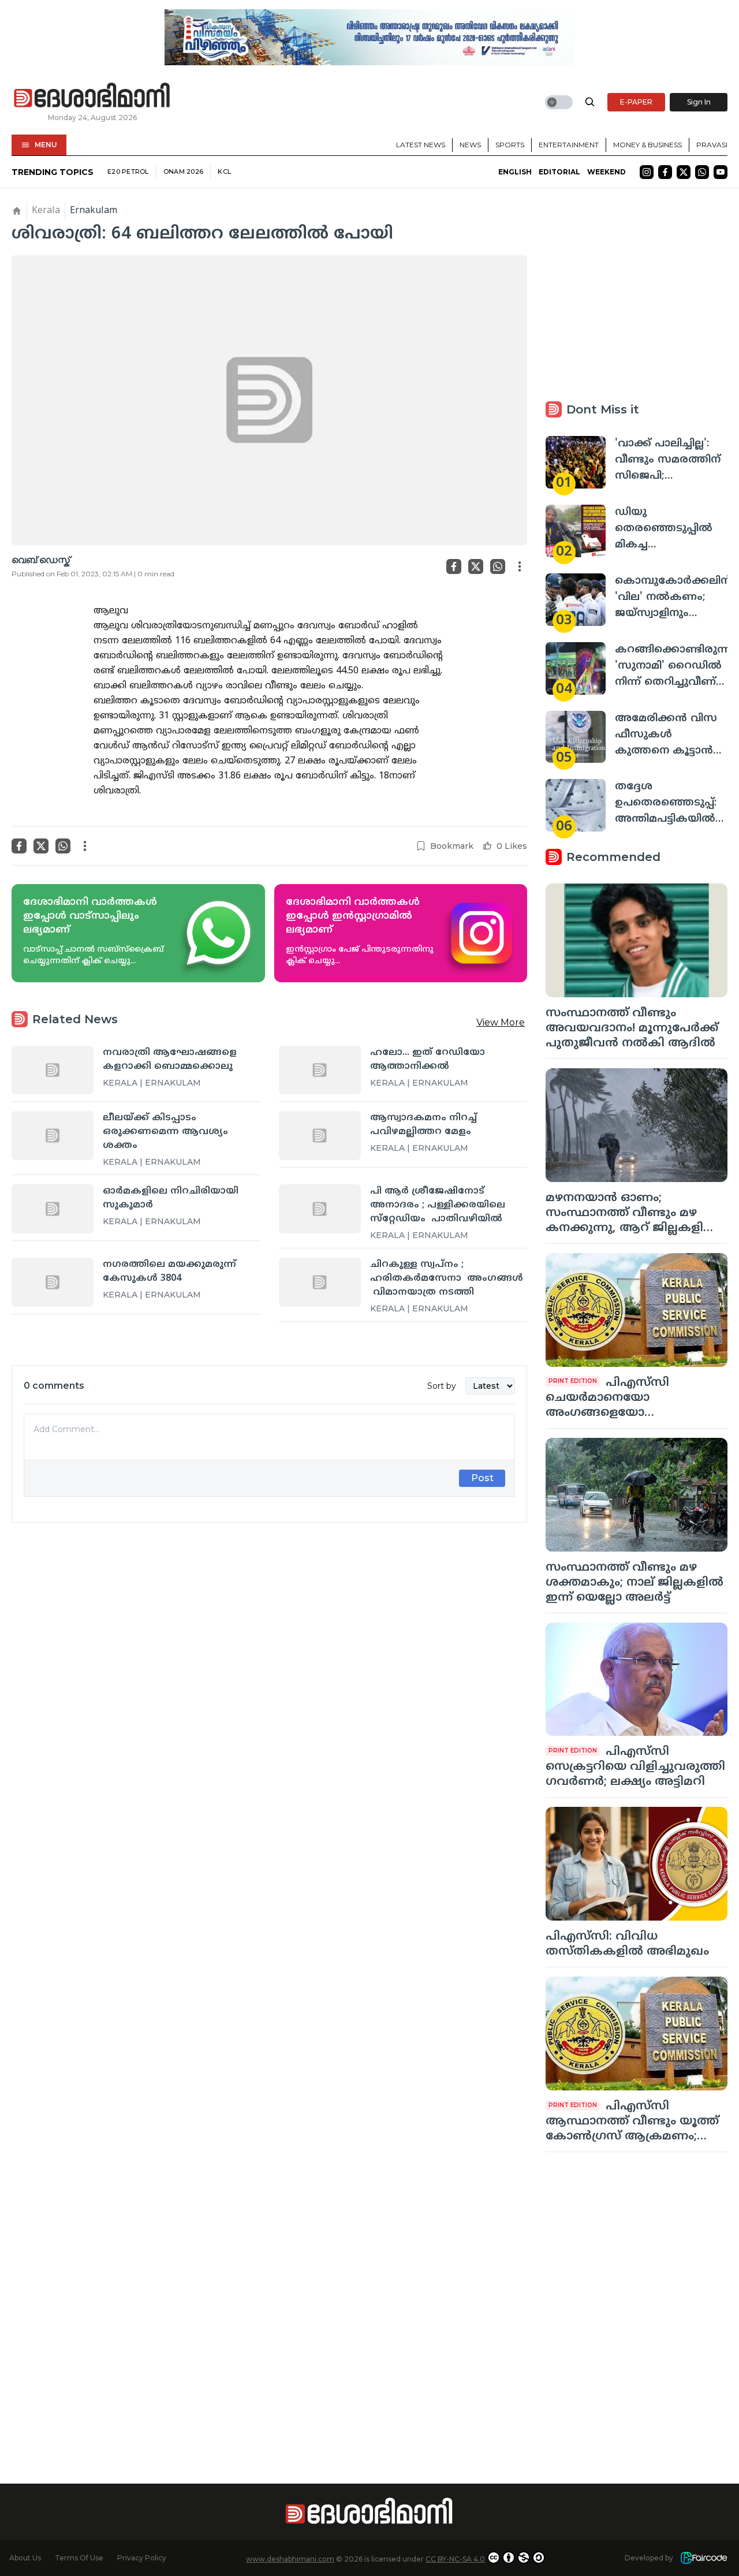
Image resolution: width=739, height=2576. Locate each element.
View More (501, 1022)
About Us (25, 2558)
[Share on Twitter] (476, 566)
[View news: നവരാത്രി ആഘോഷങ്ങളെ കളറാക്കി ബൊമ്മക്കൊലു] (53, 1070)
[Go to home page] (92, 96)
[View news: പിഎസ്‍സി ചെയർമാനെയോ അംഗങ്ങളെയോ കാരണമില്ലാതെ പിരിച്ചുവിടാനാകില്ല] (637, 1310)
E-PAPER (636, 102)
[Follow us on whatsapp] (702, 172)
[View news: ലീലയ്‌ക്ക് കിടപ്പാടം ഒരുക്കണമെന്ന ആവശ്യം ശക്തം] (53, 1135)
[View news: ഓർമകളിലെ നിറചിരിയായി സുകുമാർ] (53, 1209)
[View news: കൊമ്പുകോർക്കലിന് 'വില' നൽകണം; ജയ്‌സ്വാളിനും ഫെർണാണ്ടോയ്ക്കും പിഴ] (576, 600)
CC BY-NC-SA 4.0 (455, 2559)
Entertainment (569, 145)
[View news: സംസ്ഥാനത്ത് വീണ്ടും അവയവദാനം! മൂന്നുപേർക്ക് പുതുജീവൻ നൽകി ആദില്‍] (637, 940)
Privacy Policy (142, 2558)
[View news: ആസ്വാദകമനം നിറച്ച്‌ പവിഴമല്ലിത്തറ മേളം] (320, 1135)
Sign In (699, 102)
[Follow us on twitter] (684, 172)
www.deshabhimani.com (290, 2559)
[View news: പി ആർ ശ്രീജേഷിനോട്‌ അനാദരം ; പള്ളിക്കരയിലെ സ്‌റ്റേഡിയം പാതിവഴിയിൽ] (320, 1209)
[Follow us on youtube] (721, 172)
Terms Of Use (79, 2558)
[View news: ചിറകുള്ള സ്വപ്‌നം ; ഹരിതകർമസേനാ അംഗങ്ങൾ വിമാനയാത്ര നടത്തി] (320, 1282)
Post (482, 1478)
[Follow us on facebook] (665, 172)
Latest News (421, 145)
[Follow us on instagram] (647, 172)
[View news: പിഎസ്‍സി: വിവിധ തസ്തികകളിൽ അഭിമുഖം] (637, 1864)
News (470, 145)
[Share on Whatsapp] (498, 566)
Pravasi (712, 145)
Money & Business (647, 145)
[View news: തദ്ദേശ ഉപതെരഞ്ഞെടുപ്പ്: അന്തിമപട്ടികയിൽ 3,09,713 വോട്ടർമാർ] (576, 805)
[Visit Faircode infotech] (704, 2558)
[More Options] (520, 566)
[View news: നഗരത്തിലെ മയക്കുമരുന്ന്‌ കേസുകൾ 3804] (53, 1282)
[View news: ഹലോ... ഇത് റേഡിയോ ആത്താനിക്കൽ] (320, 1070)
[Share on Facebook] (454, 566)
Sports (510, 145)
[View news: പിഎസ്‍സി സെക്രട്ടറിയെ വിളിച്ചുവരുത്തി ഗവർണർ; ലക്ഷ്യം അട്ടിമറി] (637, 1680)
